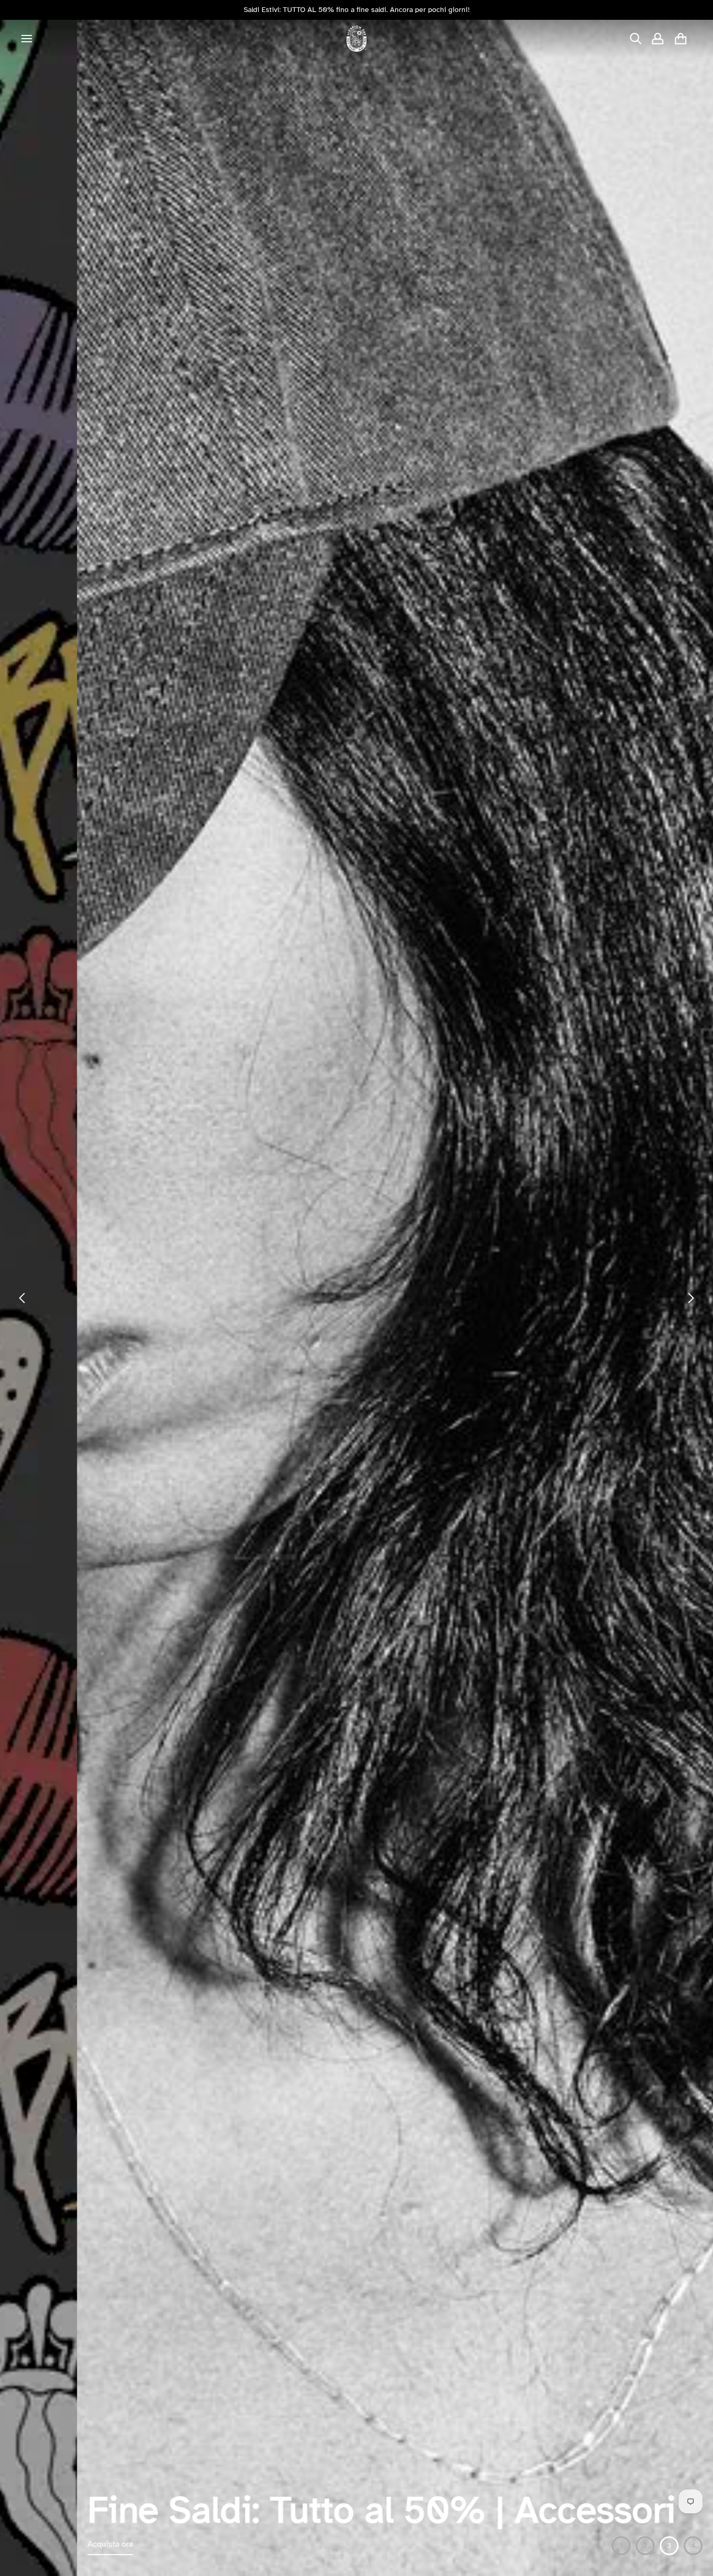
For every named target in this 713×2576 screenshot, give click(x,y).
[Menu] (27, 39)
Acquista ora (33, 2544)
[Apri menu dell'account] (658, 39)
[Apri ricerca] (636, 39)
